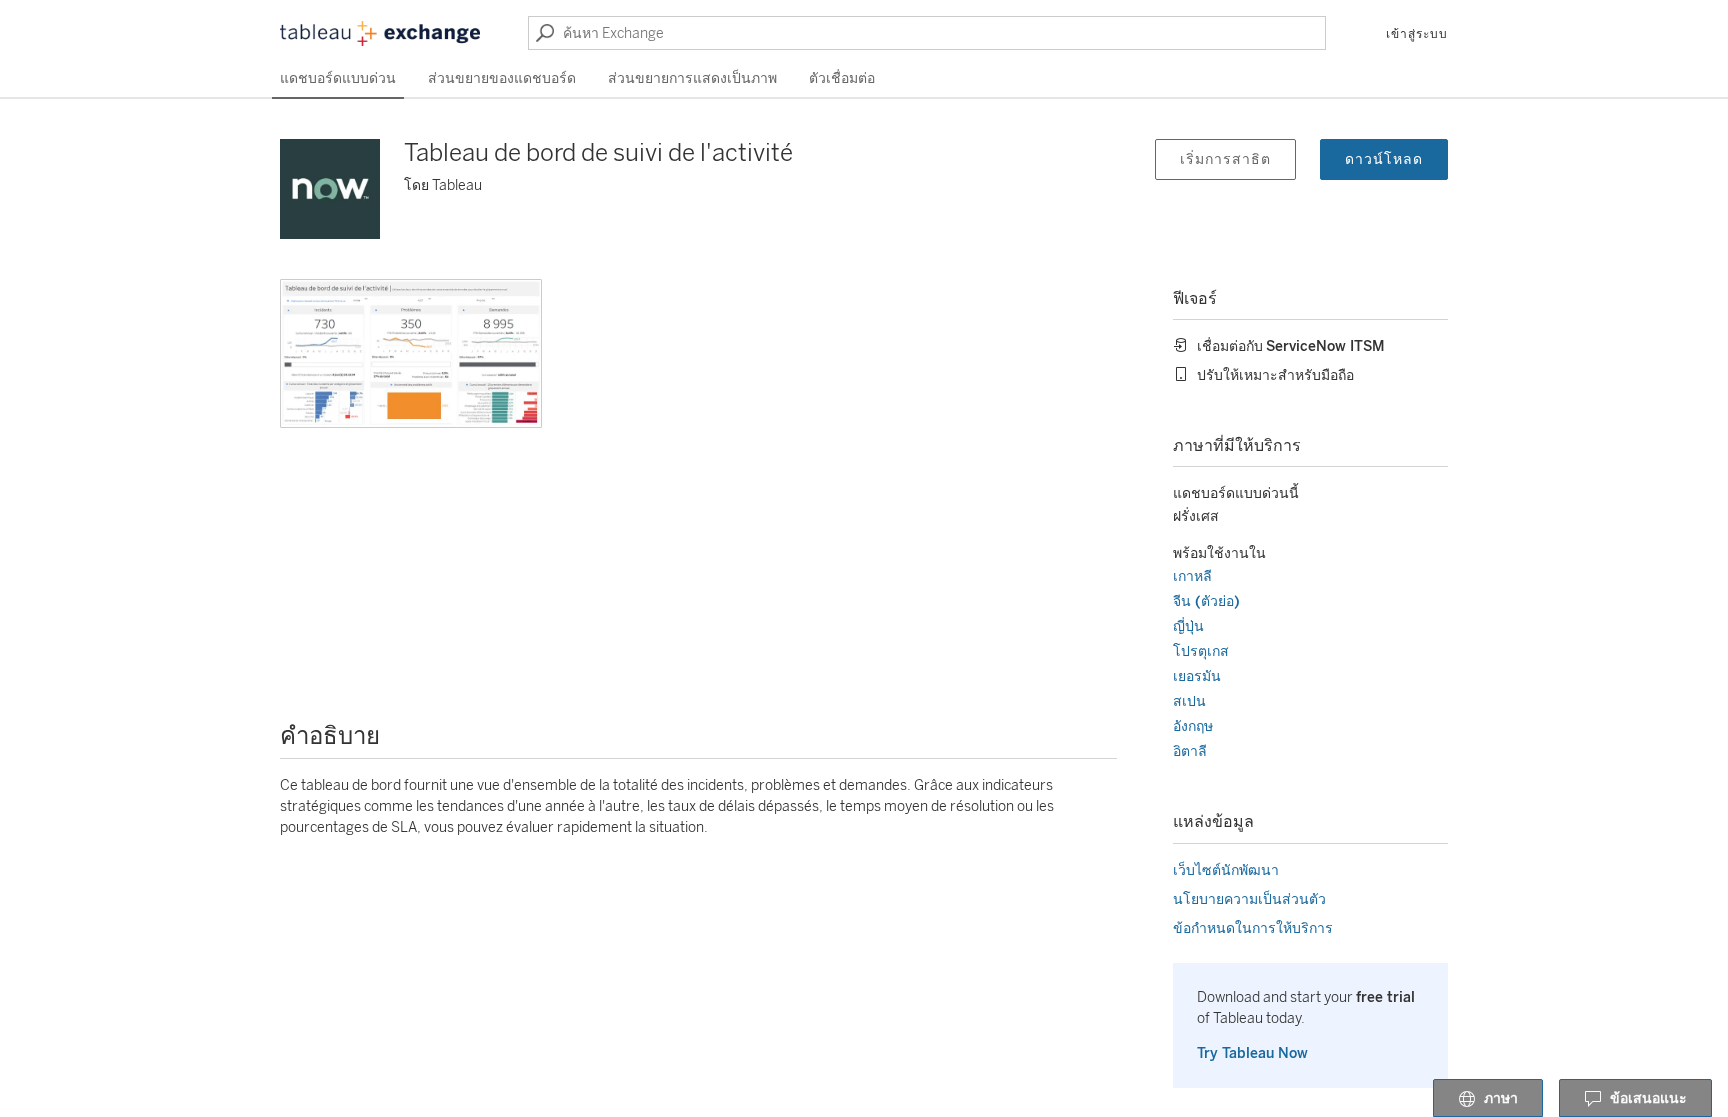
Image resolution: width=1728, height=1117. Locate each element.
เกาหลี (1192, 576)
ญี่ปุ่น (1188, 626)
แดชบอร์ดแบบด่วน (338, 78)
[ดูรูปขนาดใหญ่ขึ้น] (411, 353)
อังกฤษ (1193, 726)
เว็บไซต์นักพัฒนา (1226, 870)
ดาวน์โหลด (1384, 159)
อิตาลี (1190, 751)
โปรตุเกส (1201, 651)
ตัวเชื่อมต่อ (842, 78)
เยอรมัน (1197, 676)
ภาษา (1501, 1098)
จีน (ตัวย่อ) (1206, 601)
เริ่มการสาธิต (1225, 159)
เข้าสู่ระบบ (1417, 34)
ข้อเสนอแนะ (1648, 1098)
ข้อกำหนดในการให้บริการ (1253, 928)
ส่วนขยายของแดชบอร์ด (502, 78)
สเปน (1189, 701)
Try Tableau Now (1252, 1053)
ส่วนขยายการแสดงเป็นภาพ (692, 78)
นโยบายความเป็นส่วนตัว (1249, 899)
